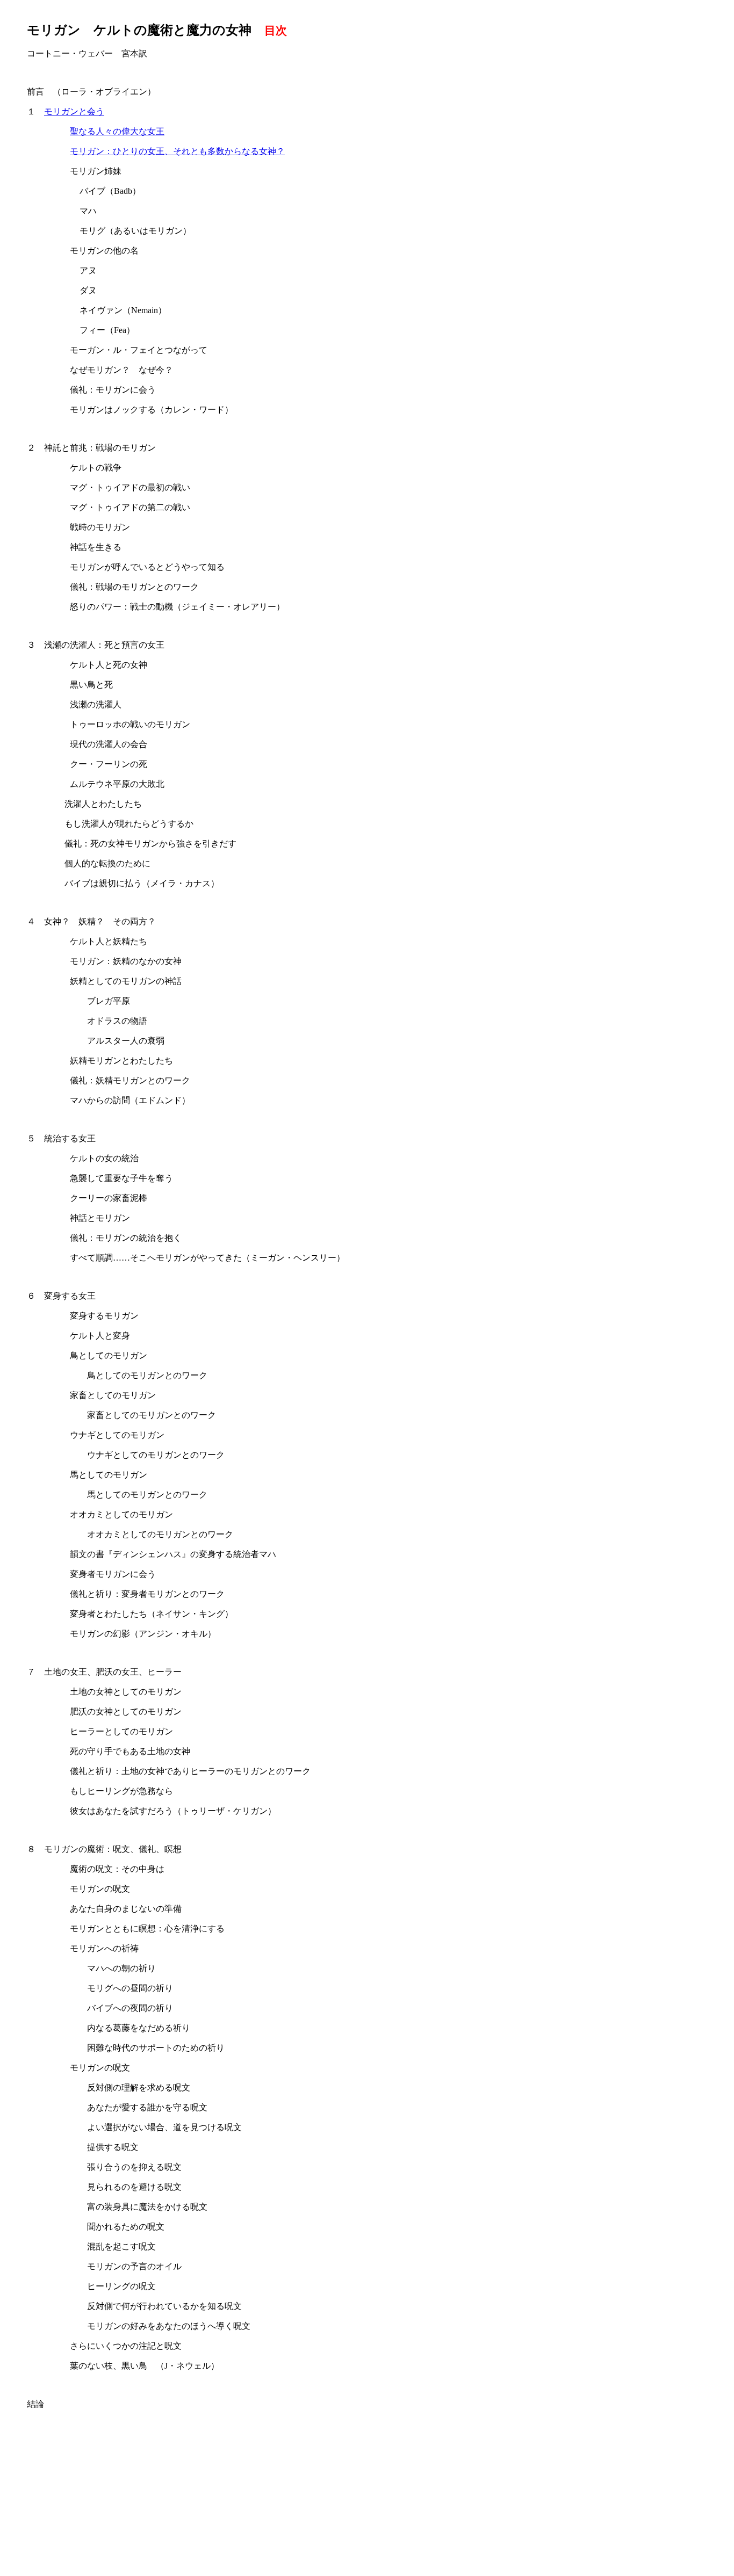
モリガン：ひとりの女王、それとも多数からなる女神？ (177, 151)
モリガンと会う (74, 111)
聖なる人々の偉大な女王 (117, 131)
